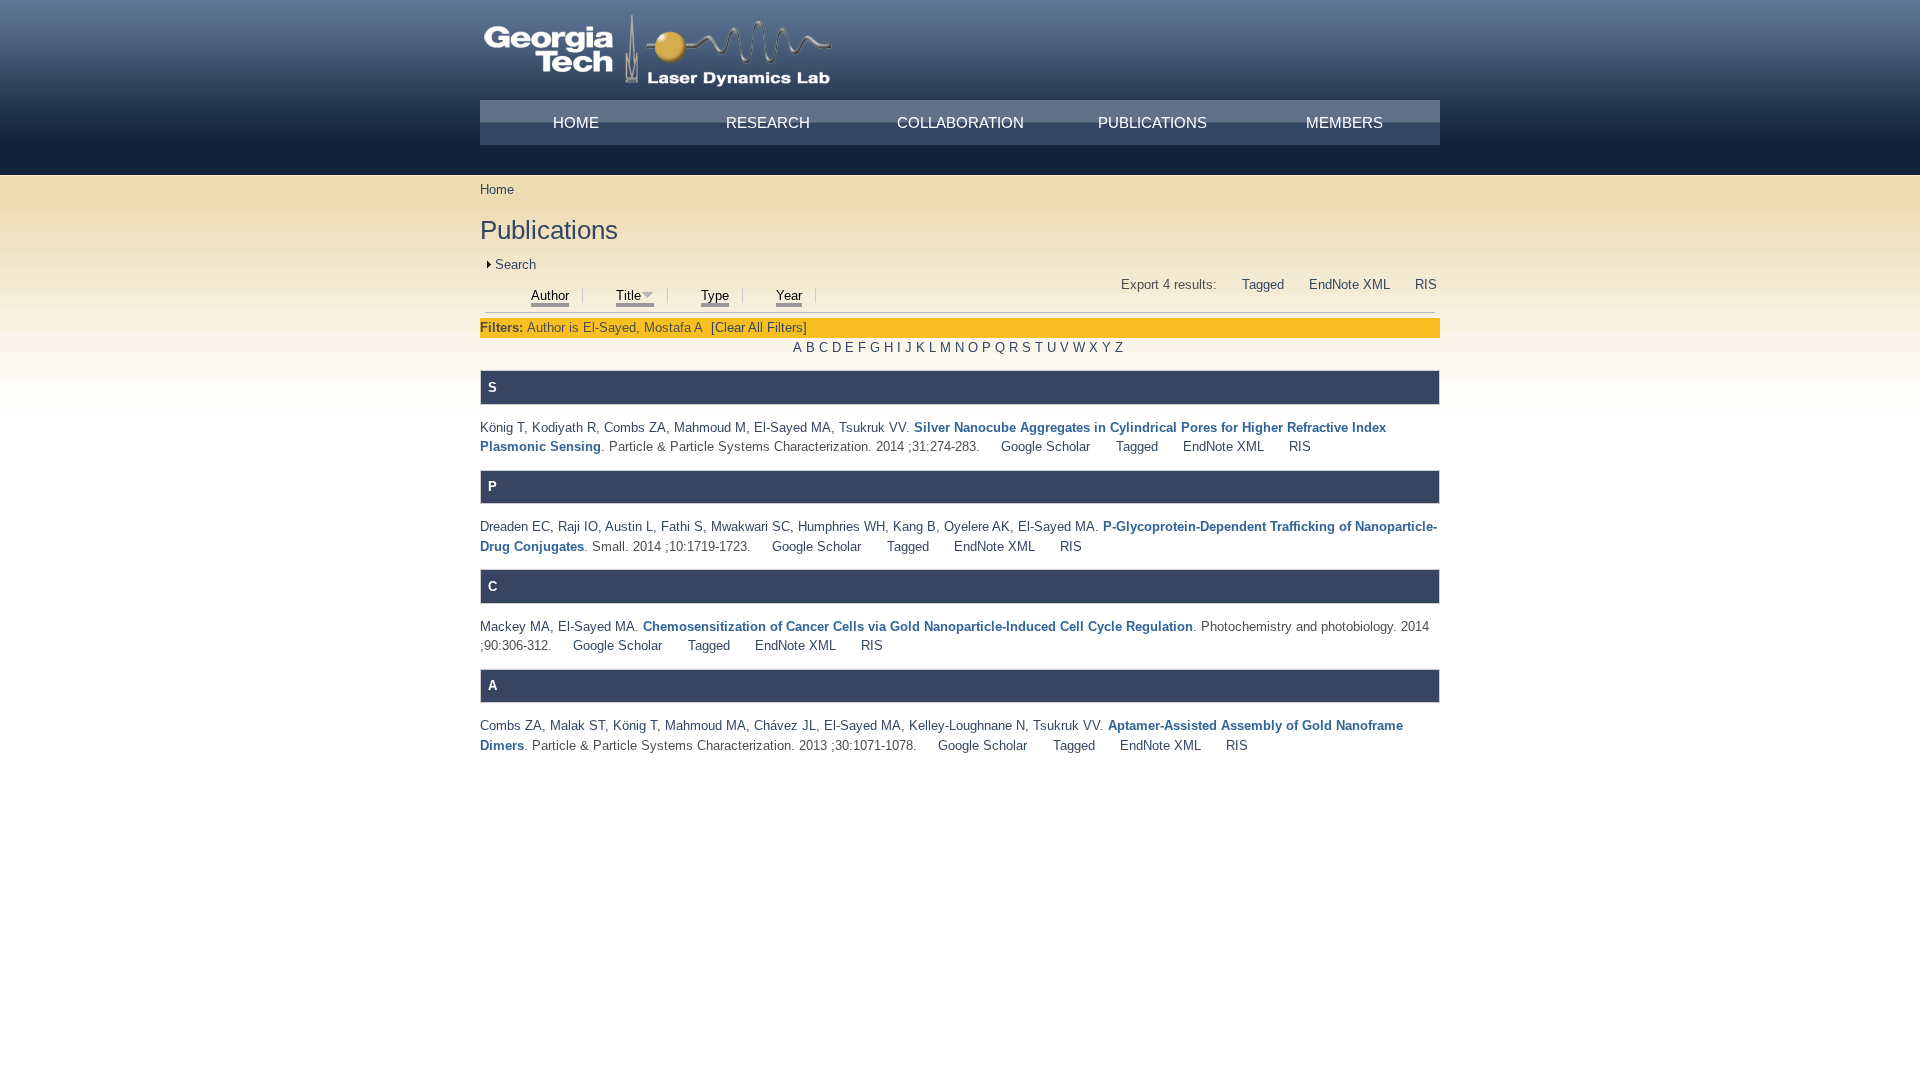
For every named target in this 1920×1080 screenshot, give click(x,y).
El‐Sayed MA (792, 427)
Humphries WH (841, 526)
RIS (1426, 284)
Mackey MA (515, 626)
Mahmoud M (710, 427)
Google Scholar (1045, 446)
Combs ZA (635, 427)
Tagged (1263, 284)
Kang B (914, 526)
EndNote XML (1349, 284)
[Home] (659, 54)
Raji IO (578, 526)
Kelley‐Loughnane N (967, 725)
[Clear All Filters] (759, 327)
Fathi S (682, 526)
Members (1344, 122)
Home (576, 122)
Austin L (629, 526)
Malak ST (577, 725)
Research (768, 122)
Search (515, 264)
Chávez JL (785, 725)
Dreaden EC (515, 526)
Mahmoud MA (705, 725)
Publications (1152, 122)
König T (502, 427)
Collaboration (960, 122)
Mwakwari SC (750, 526)
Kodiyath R (564, 427)
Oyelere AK (977, 526)
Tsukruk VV (872, 427)
